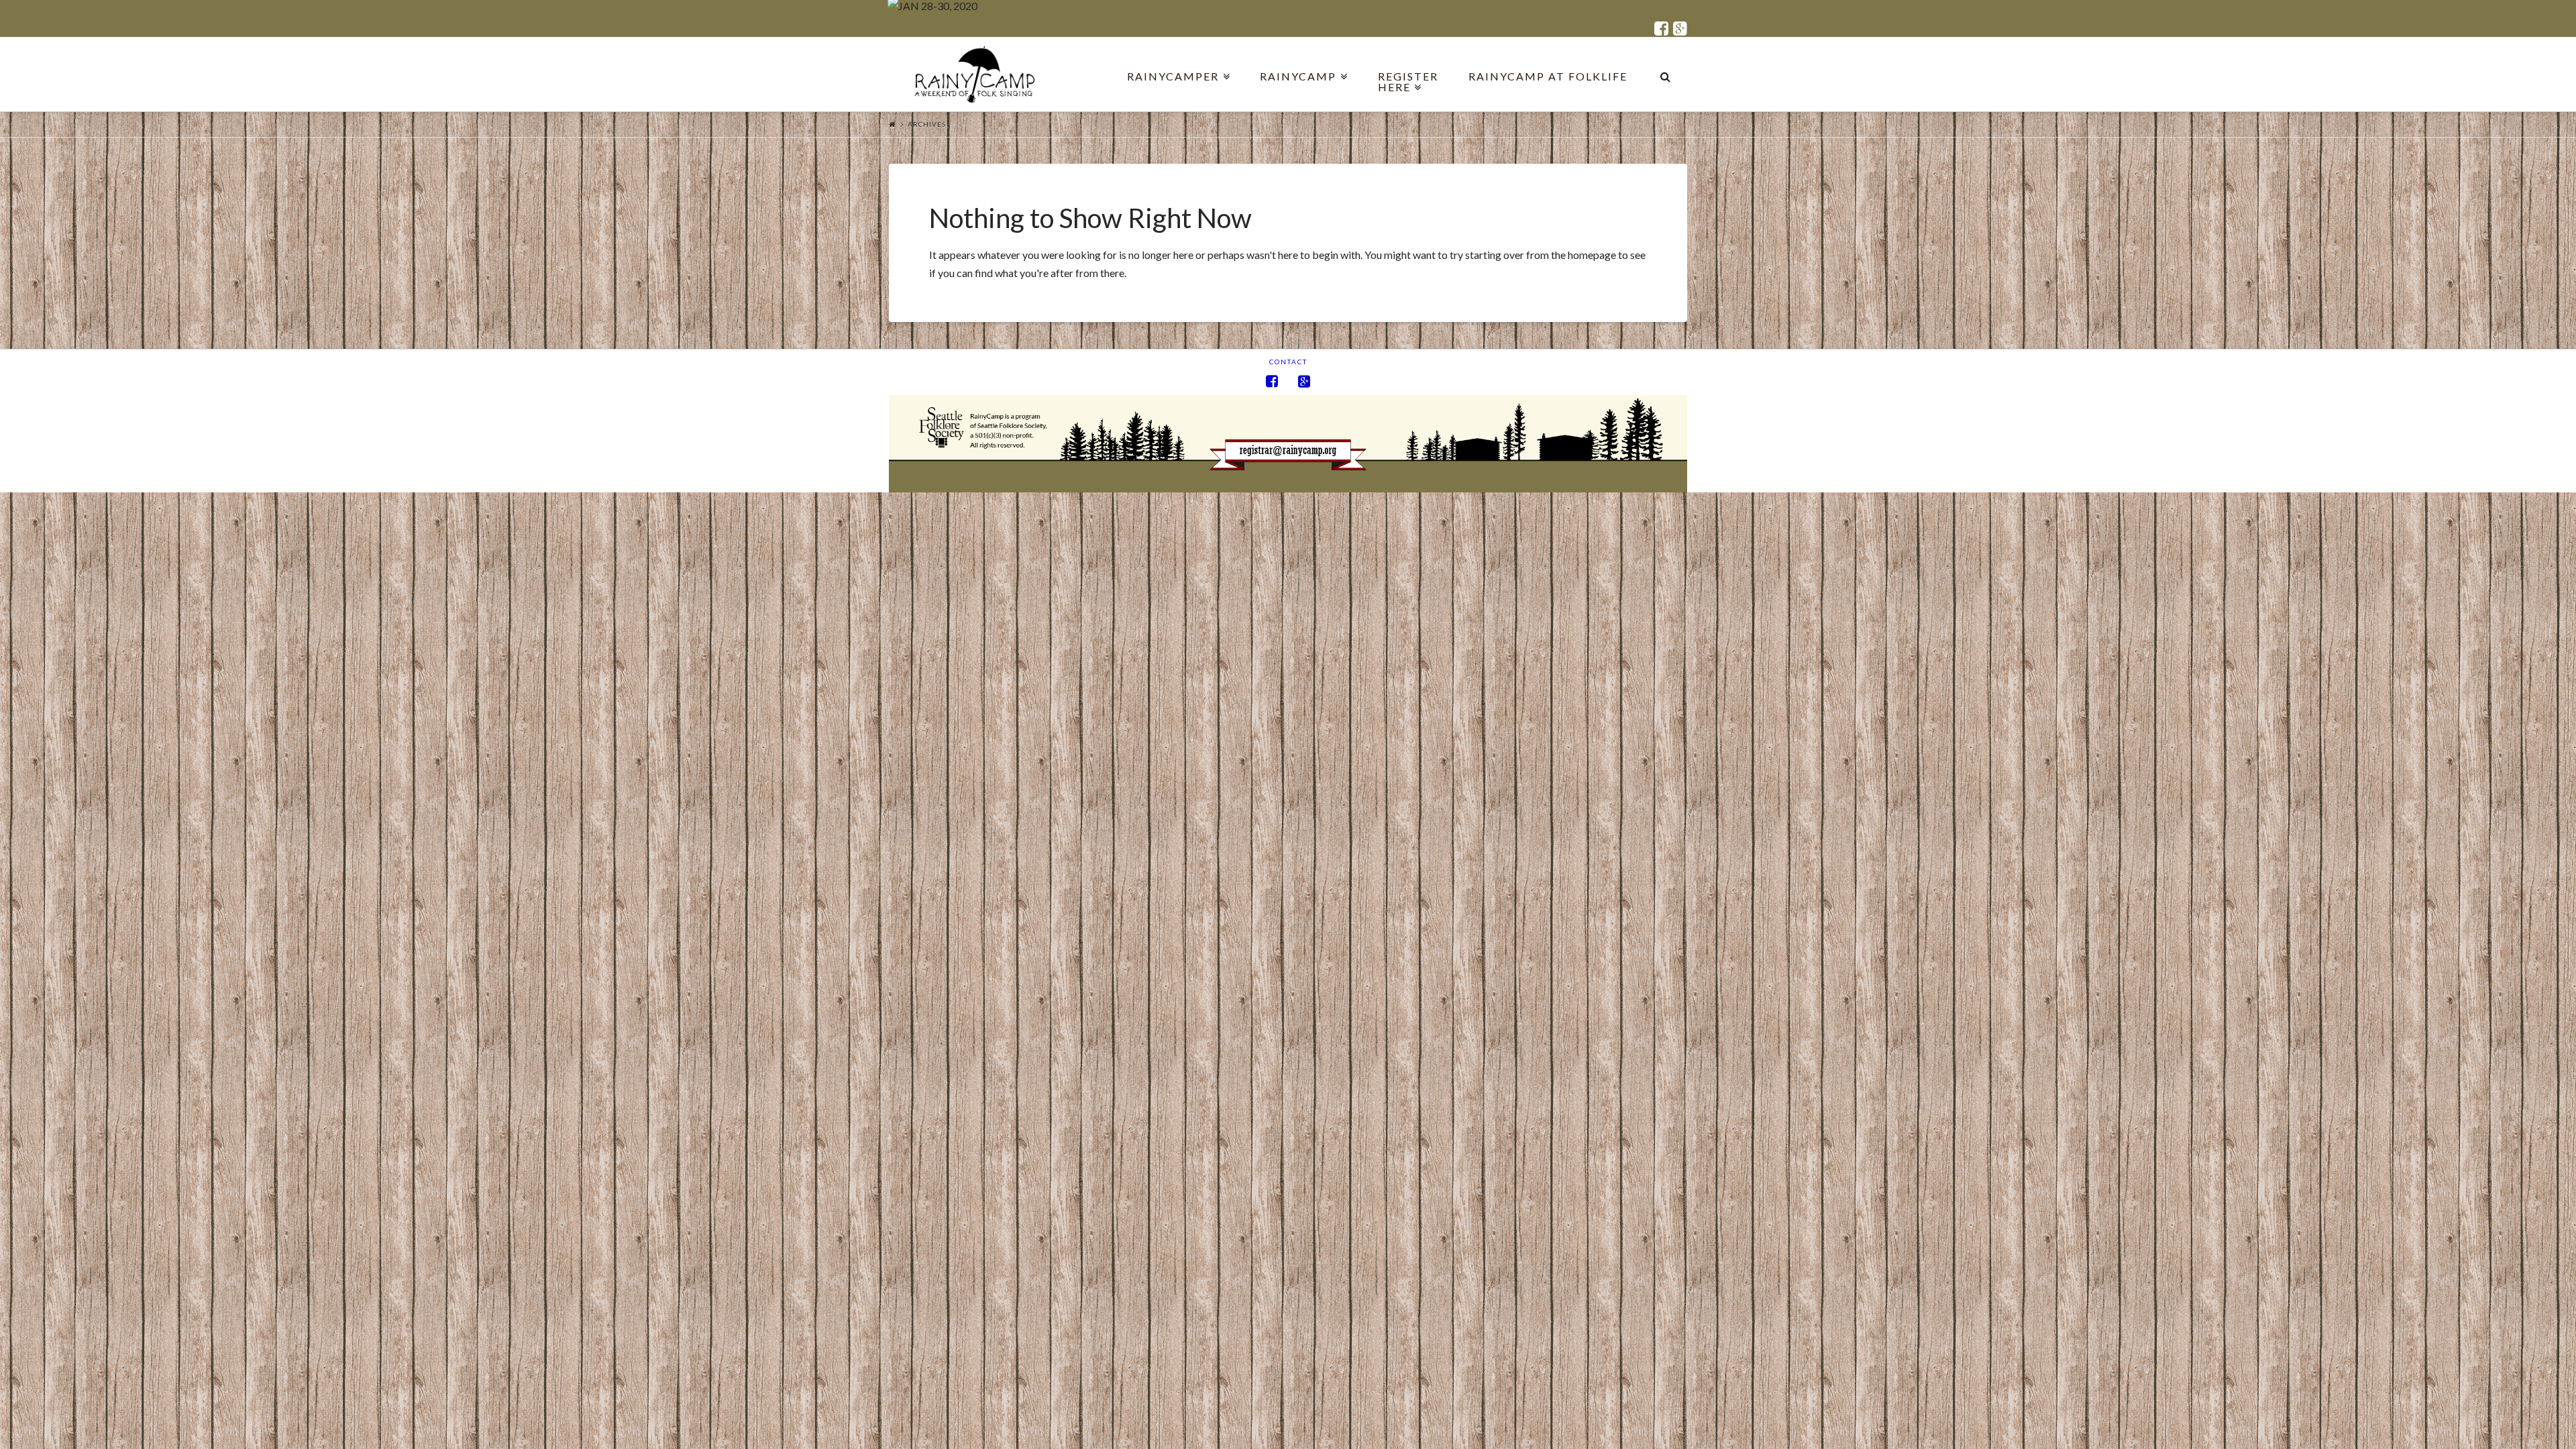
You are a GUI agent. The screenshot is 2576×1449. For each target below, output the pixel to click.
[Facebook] (1661, 29)
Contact (1288, 362)
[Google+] (1680, 29)
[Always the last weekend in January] (982, 74)
